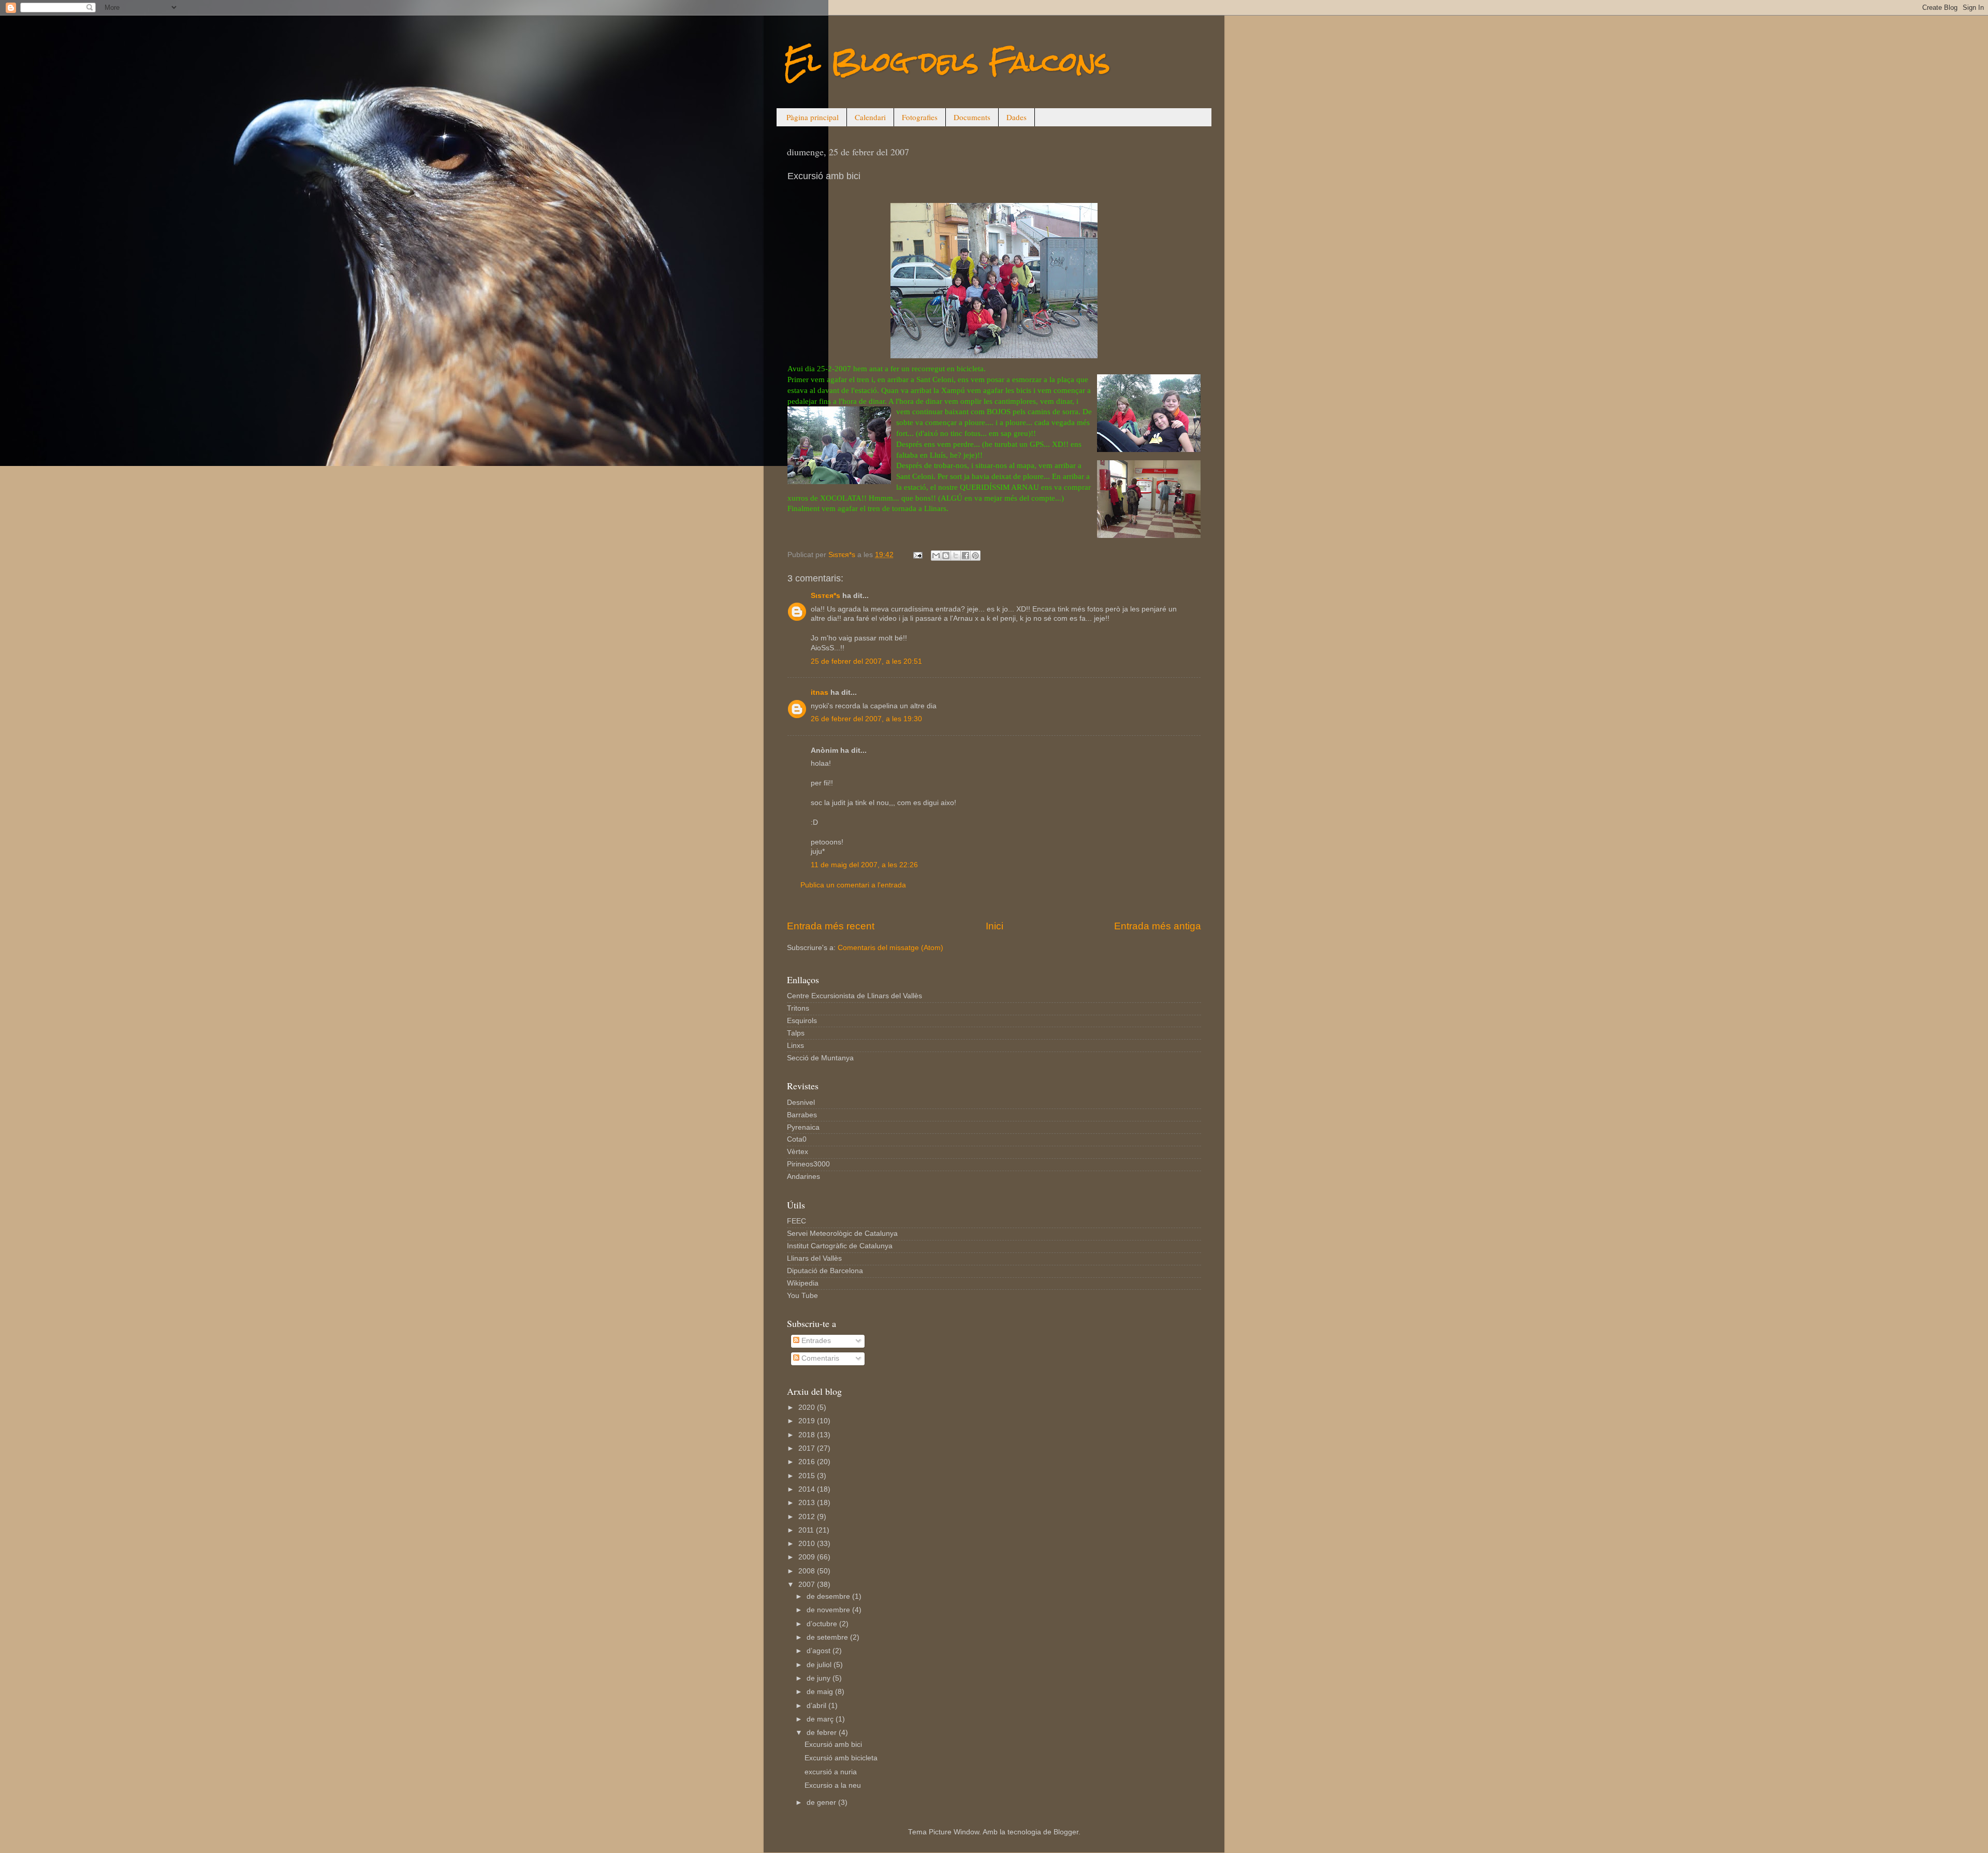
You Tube (802, 1296)
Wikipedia (803, 1283)
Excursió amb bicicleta (841, 1758)
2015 (808, 1476)
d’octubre (823, 1624)
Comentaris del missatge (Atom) (890, 948)
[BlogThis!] (946, 556)
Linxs (795, 1046)
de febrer (823, 1733)
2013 (808, 1503)
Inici (995, 926)
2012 (808, 1517)
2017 (808, 1448)
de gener (822, 1803)
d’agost (820, 1651)
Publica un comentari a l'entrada (853, 885)
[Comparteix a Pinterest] (975, 556)
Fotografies (920, 117)
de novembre (829, 1610)
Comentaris (819, 1358)
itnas (820, 692)
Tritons (798, 1008)
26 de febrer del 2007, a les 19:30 (866, 719)
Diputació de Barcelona (825, 1271)
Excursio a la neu (833, 1785)
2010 (808, 1544)
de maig (821, 1692)
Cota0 (797, 1139)
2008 (808, 1571)
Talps (796, 1033)
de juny (820, 1678)
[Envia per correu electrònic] (936, 556)
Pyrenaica (803, 1127)
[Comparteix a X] (956, 556)
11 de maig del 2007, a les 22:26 (864, 865)
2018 (808, 1435)
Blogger (1066, 1832)
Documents (972, 117)
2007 (808, 1585)
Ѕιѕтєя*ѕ (825, 596)
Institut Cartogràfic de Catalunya (840, 1246)
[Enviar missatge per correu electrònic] (917, 555)
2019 (808, 1421)
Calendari (870, 117)
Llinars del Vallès (814, 1258)
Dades (1017, 117)
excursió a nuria (831, 1772)
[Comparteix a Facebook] (966, 556)
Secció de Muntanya (820, 1058)
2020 (808, 1407)
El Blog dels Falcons (947, 62)
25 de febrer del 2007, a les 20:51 (866, 661)
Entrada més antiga (1158, 926)
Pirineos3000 (808, 1164)
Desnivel (801, 1103)
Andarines (803, 1177)
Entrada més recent (831, 926)
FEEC (796, 1221)
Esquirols (802, 1021)
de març (821, 1719)
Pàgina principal (813, 117)
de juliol (820, 1665)
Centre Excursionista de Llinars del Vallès (854, 996)
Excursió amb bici (833, 1745)
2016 (808, 1462)
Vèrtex (798, 1152)
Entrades (815, 1341)
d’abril (817, 1706)
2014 (808, 1489)
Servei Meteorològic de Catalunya (842, 1234)
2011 (807, 1530)
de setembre (828, 1637)
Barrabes (802, 1115)
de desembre (829, 1596)
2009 (808, 1557)
